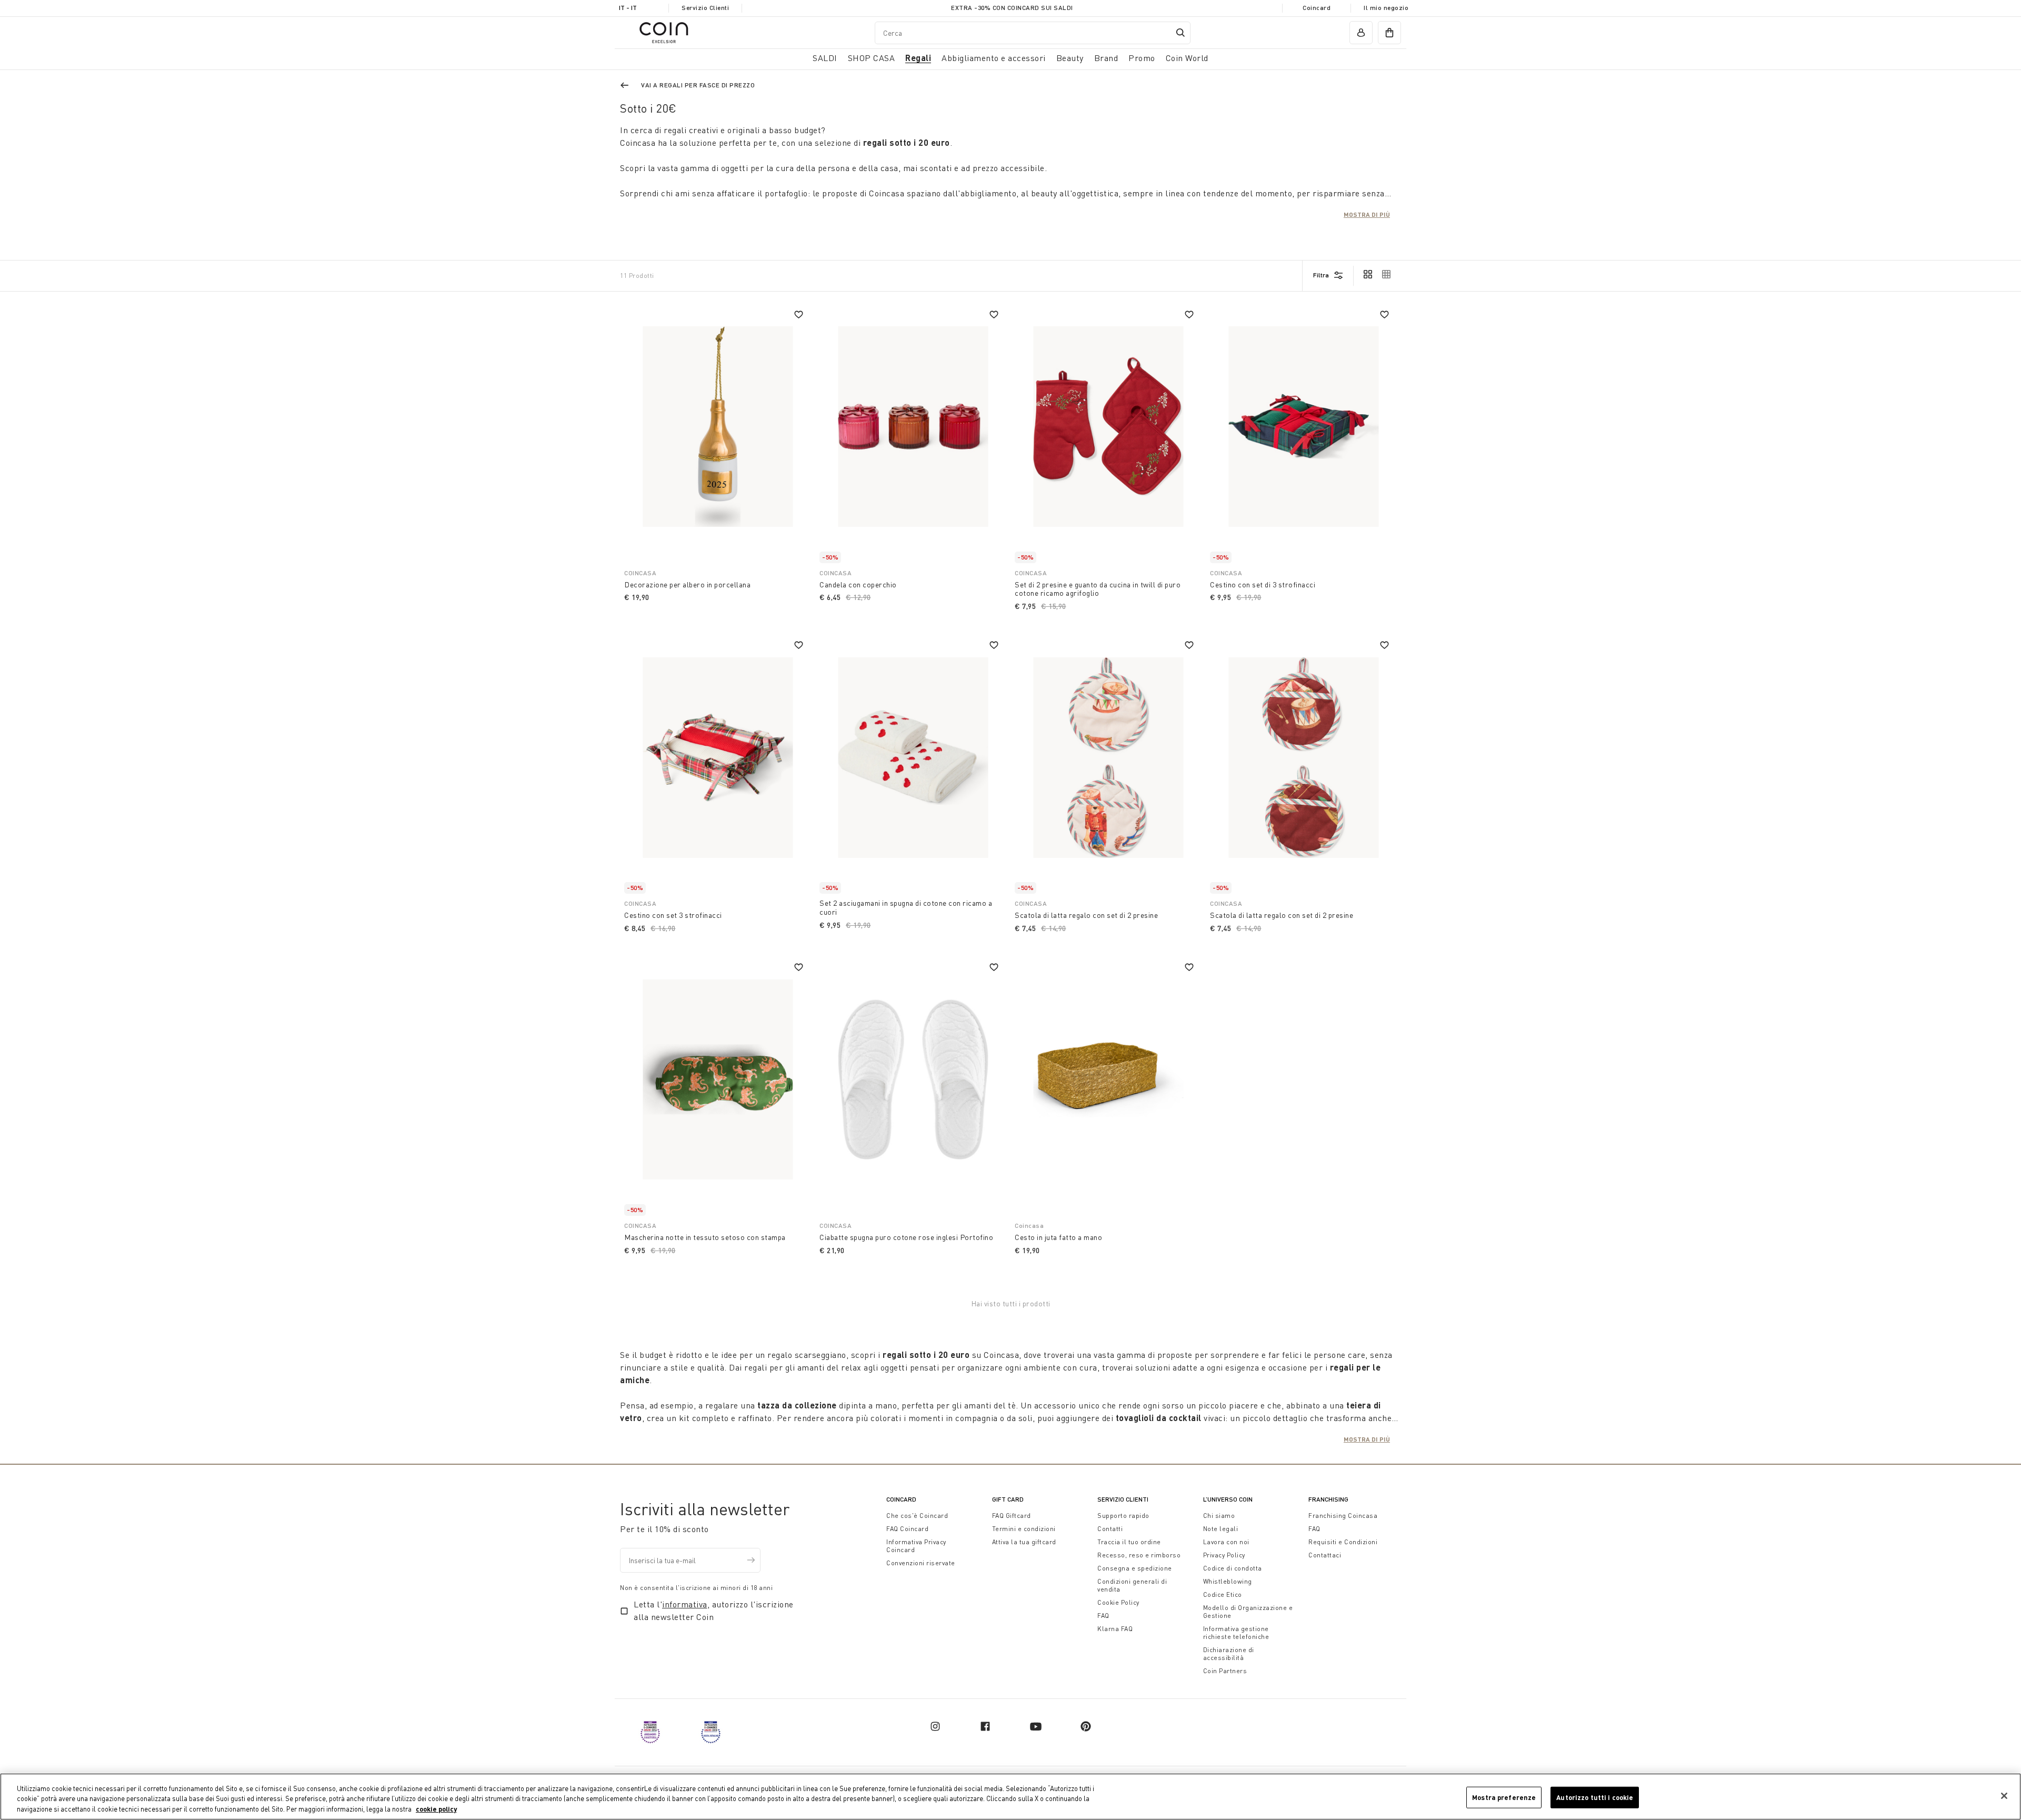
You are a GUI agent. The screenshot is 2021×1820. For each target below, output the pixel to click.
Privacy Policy (1224, 1555)
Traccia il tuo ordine (1129, 1542)
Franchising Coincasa (1343, 1516)
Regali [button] (918, 58)
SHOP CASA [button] (872, 58)
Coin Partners (1225, 1671)
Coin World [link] (1187, 58)
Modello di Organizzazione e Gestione (1248, 1612)
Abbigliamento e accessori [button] (994, 58)
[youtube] (1036, 1726)
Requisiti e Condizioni (1343, 1542)
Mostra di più (1367, 214)
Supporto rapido (1123, 1516)
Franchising (1328, 1499)
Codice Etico (1223, 1594)
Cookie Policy (1118, 1602)
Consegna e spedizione (1135, 1568)
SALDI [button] (825, 58)
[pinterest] (1086, 1726)
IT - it (628, 8)
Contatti (1110, 1529)
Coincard (1317, 8)
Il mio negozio (1386, 8)
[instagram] (935, 1726)
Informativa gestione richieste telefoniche (1236, 1633)
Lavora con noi (1226, 1542)
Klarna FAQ (1115, 1629)
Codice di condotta (1233, 1568)
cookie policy (436, 1809)
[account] (1361, 33)
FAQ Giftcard (1012, 1516)
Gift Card (1008, 1499)
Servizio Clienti (705, 8)
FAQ (1103, 1616)
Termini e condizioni (1024, 1529)
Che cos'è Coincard (917, 1516)
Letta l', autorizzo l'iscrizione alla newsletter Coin (714, 1611)
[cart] (1389, 33)
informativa (685, 1604)
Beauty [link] (1070, 58)
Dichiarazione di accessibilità (1229, 1654)
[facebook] (985, 1726)
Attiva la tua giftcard (1024, 1542)
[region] (1010, 1797)
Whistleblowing (1228, 1581)
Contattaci (1325, 1555)
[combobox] (1033, 32)
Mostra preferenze (1504, 1797)
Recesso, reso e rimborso (1139, 1555)
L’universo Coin (1228, 1499)
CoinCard (901, 1499)
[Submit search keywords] (1180, 33)
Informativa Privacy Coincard (916, 1546)
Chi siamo (1219, 1516)
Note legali (1221, 1529)
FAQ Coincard (907, 1529)
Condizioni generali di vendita (1132, 1585)
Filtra (1321, 275)
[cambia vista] (1368, 275)
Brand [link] (1106, 58)
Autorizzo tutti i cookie (1595, 1797)
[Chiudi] (2004, 1796)
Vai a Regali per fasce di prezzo (698, 85)
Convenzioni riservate (921, 1563)
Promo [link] (1142, 58)
